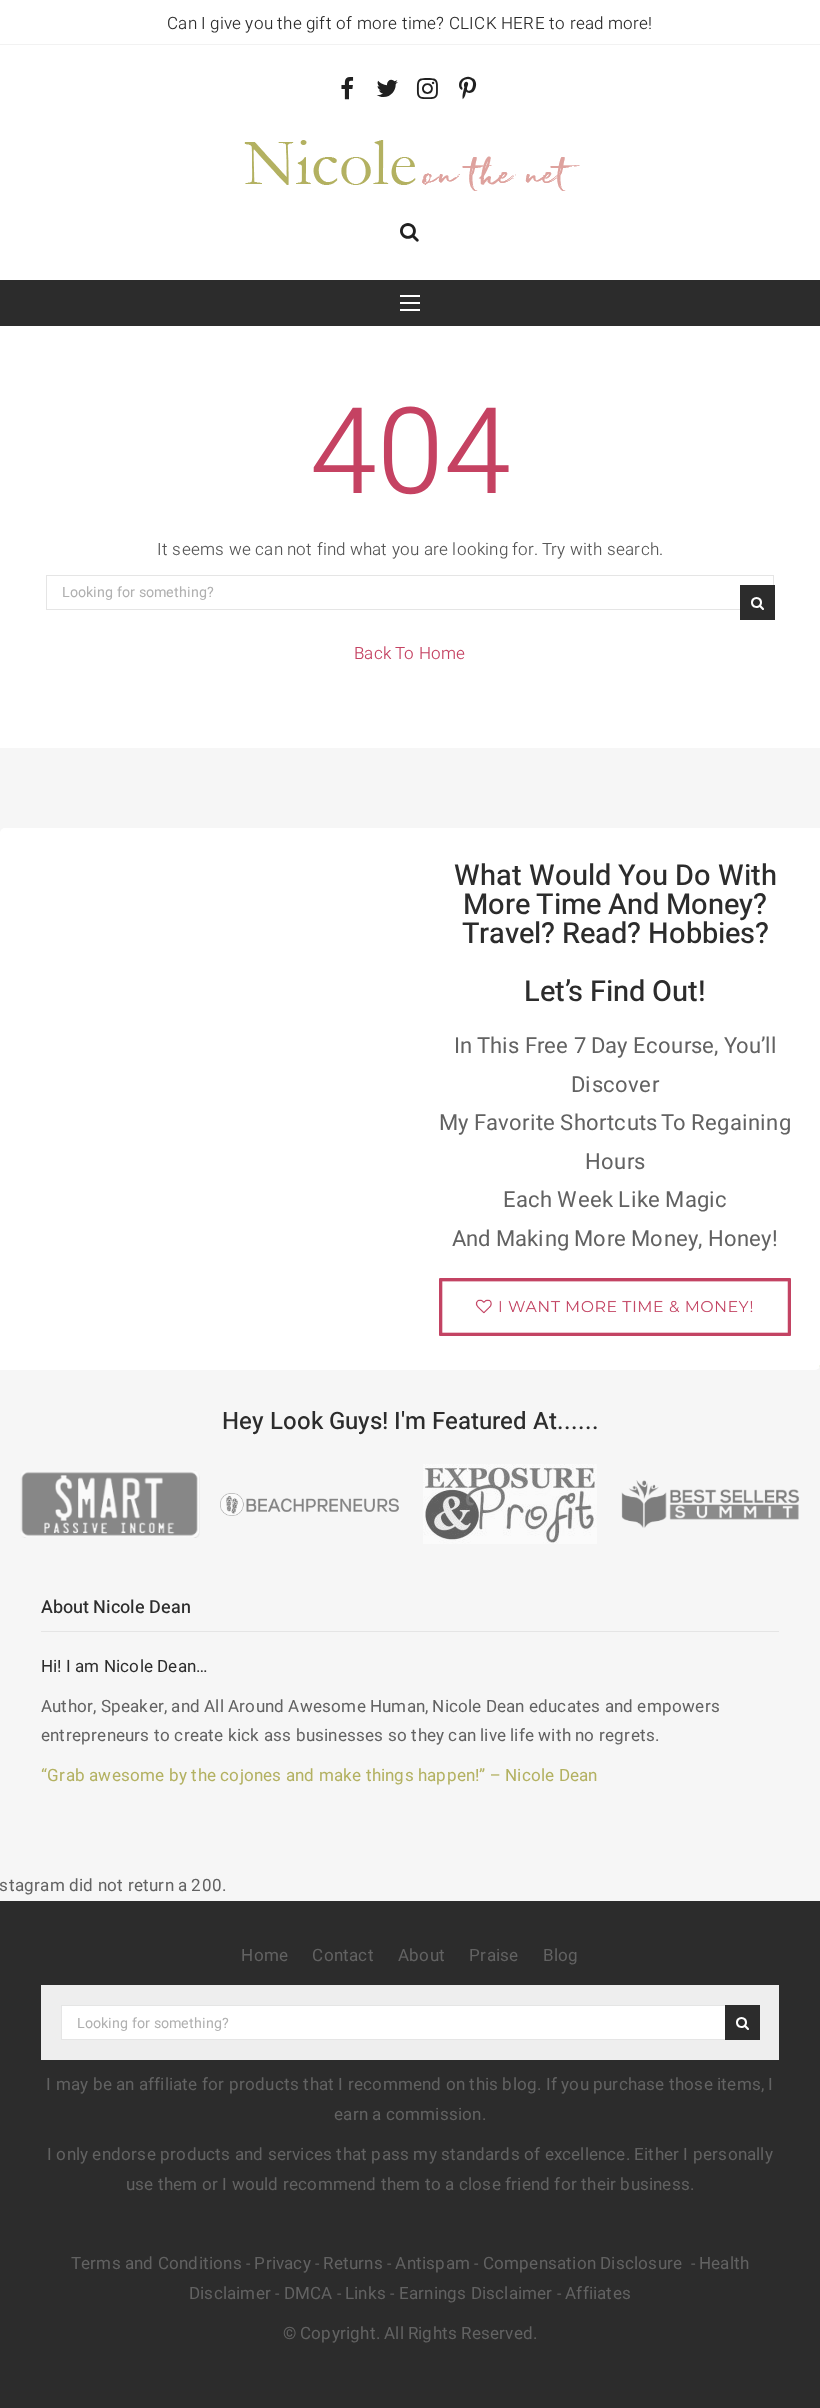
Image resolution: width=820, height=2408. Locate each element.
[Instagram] (427, 90)
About (421, 1955)
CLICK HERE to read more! (551, 23)
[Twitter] (387, 90)
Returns (352, 2263)
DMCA (308, 2293)
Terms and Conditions (156, 2263)
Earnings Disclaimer (476, 2293)
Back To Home (409, 653)
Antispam (432, 2263)
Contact (342, 1955)
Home (264, 1955)
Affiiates (598, 2293)
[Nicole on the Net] (410, 161)
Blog (561, 1955)
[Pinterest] (467, 90)
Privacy (282, 2263)
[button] (409, 234)
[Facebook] (347, 90)
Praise (493, 1955)
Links (365, 2293)
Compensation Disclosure (585, 2263)
